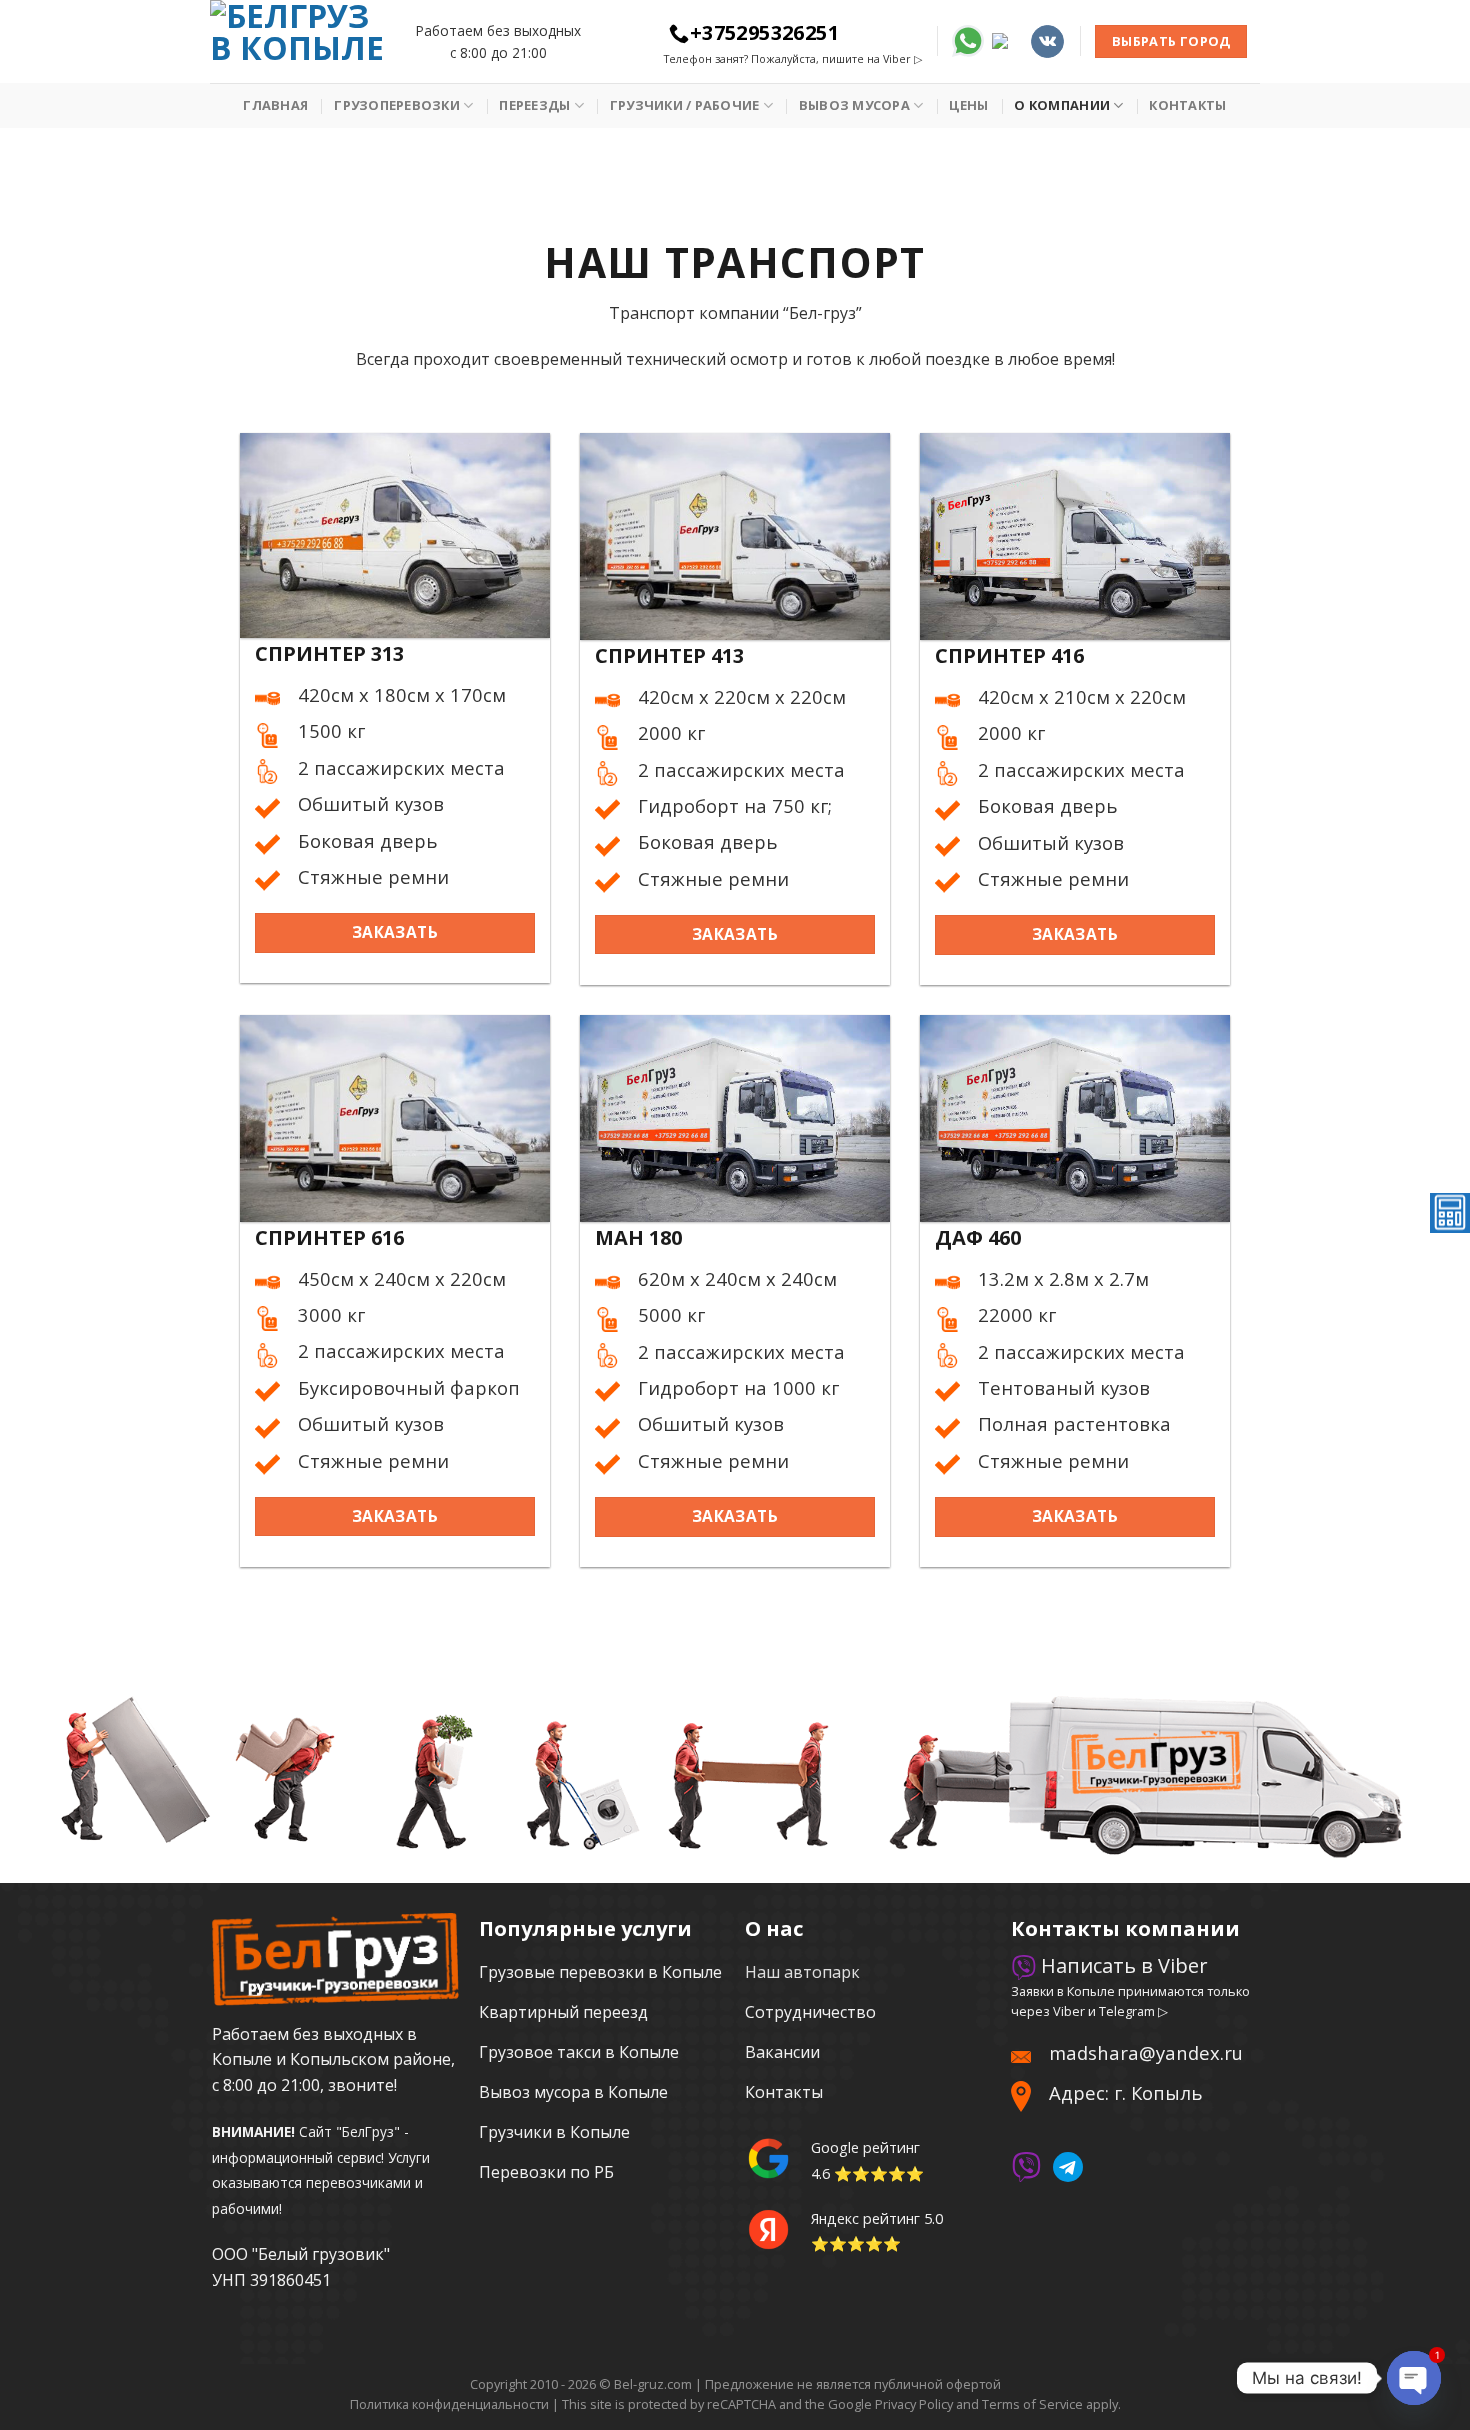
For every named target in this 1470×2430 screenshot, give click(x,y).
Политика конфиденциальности (449, 2404)
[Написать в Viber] (1026, 2165)
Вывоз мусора (854, 105)
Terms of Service (1032, 2404)
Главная (275, 105)
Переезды (534, 105)
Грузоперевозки (397, 105)
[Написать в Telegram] (1007, 39)
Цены (968, 105)
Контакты (1187, 105)
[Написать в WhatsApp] (968, 39)
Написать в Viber (1122, 1965)
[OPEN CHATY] (1414, 2378)
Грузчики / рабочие (685, 105)
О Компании (1062, 105)
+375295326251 (764, 32)
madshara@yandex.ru (1146, 2052)
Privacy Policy (914, 2404)
